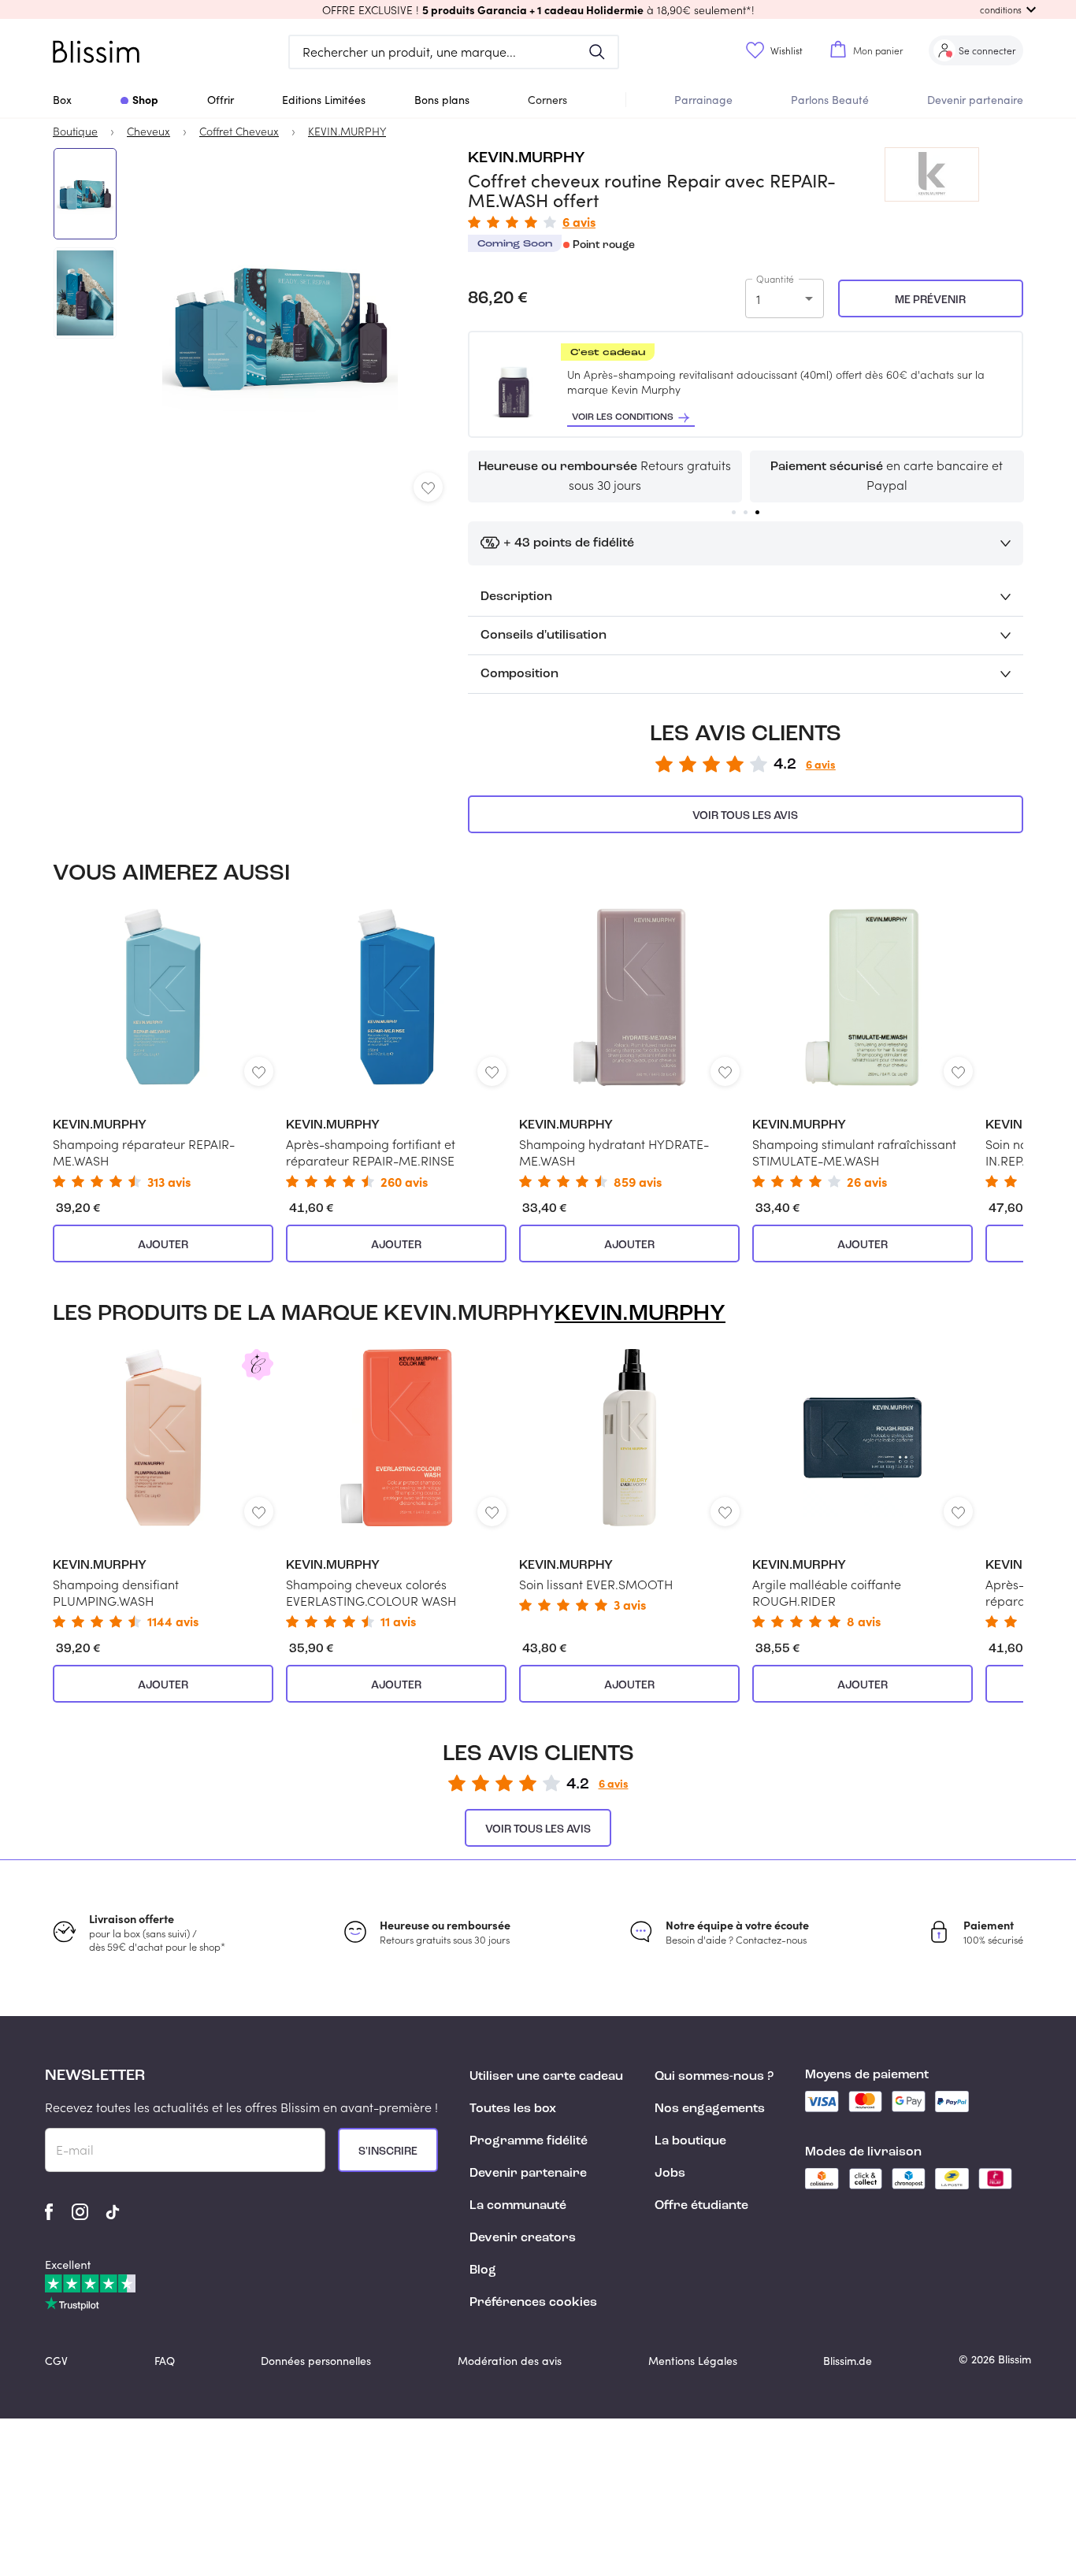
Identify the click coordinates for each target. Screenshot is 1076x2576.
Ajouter (163, 1245)
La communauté (518, 2206)
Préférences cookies (533, 2303)
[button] (538, 9)
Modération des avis (510, 2361)
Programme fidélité (529, 2141)
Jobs (670, 2174)
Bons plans (442, 100)
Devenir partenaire (975, 100)
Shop (145, 99)
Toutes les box (513, 2109)
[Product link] (163, 1048)
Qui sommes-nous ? (714, 2077)
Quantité (775, 279)
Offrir (221, 100)
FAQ (165, 2361)
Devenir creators (523, 2238)
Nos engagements (710, 2109)
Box (62, 100)
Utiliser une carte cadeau (546, 2077)
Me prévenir (930, 300)
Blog (483, 2270)
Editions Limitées (324, 100)
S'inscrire (388, 2152)
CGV (56, 2361)
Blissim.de (848, 2361)
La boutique (690, 2141)
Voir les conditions (623, 417)
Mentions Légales (693, 2361)
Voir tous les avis (745, 816)
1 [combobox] (758, 299)
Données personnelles (316, 2361)
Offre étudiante (701, 2206)
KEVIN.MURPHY (527, 158)
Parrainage (703, 100)
